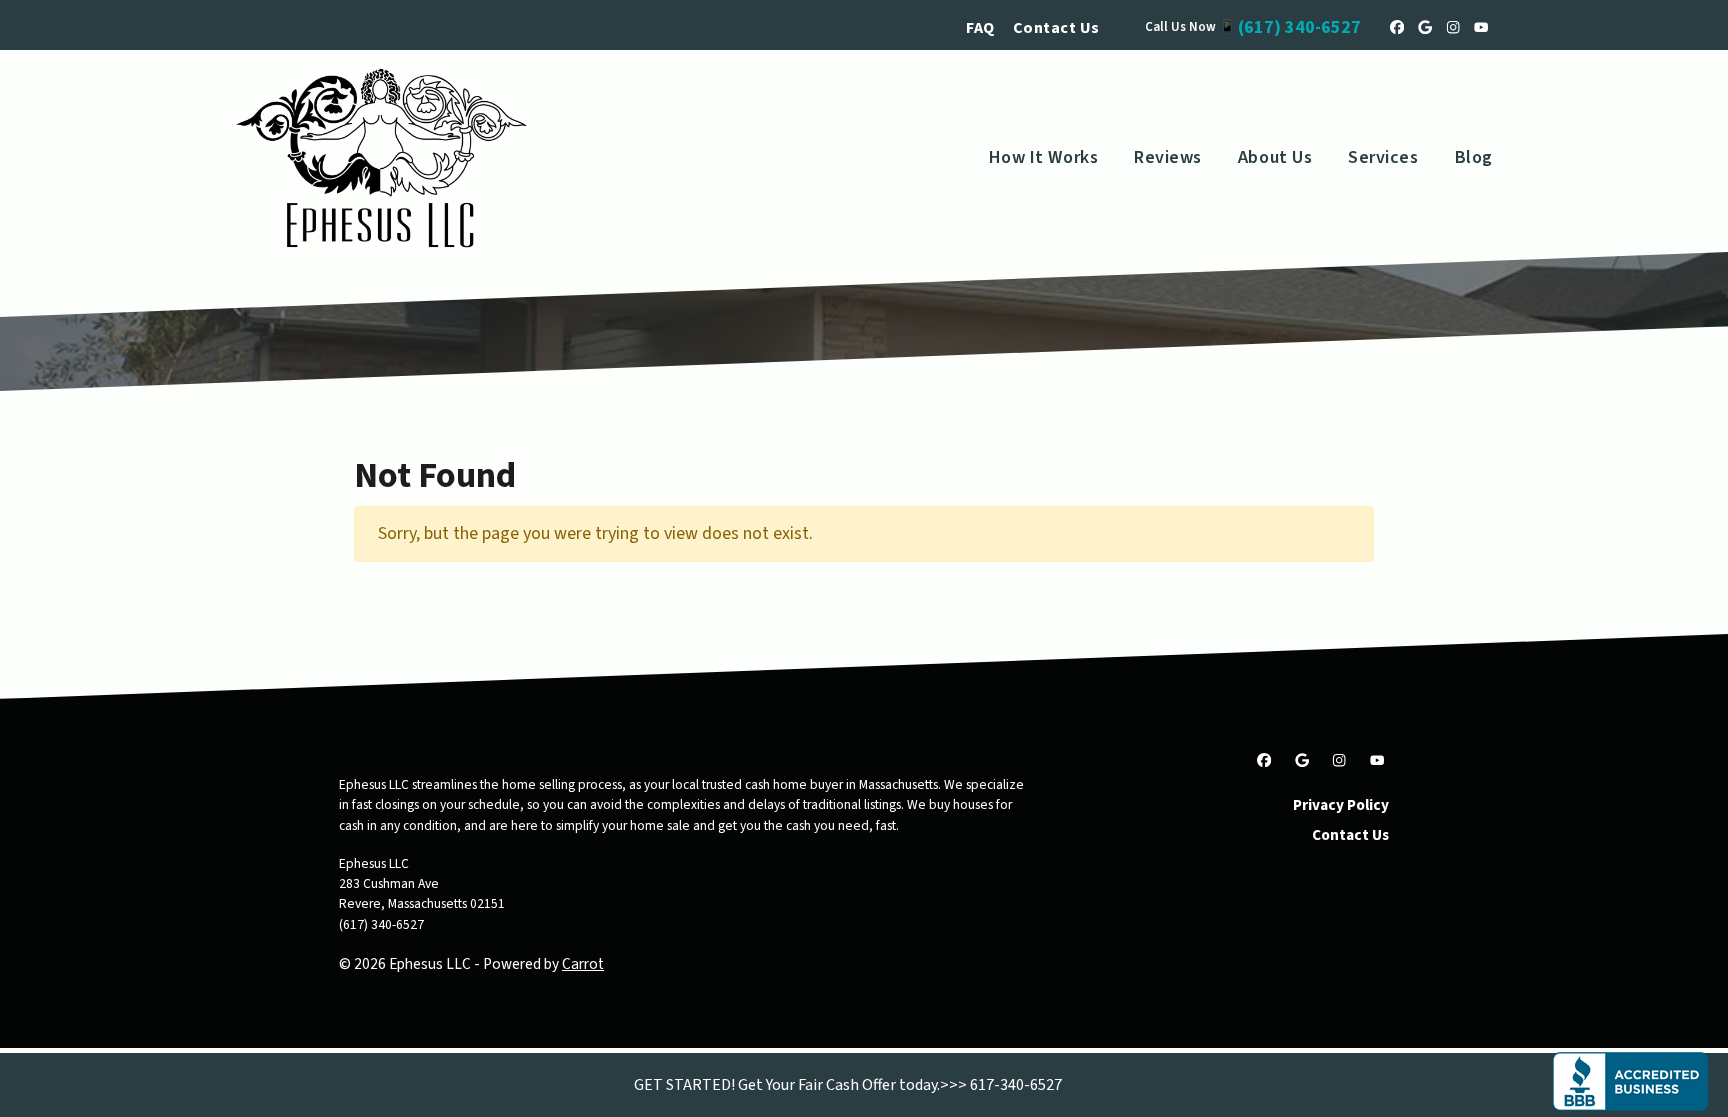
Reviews (1168, 157)
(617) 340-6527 (1299, 27)
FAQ (980, 28)
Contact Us (1056, 28)
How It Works (1043, 157)
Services (1383, 157)
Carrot (583, 964)
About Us (1275, 157)
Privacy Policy (1341, 805)
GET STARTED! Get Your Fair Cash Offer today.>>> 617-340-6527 (848, 1085)
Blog (1474, 157)
